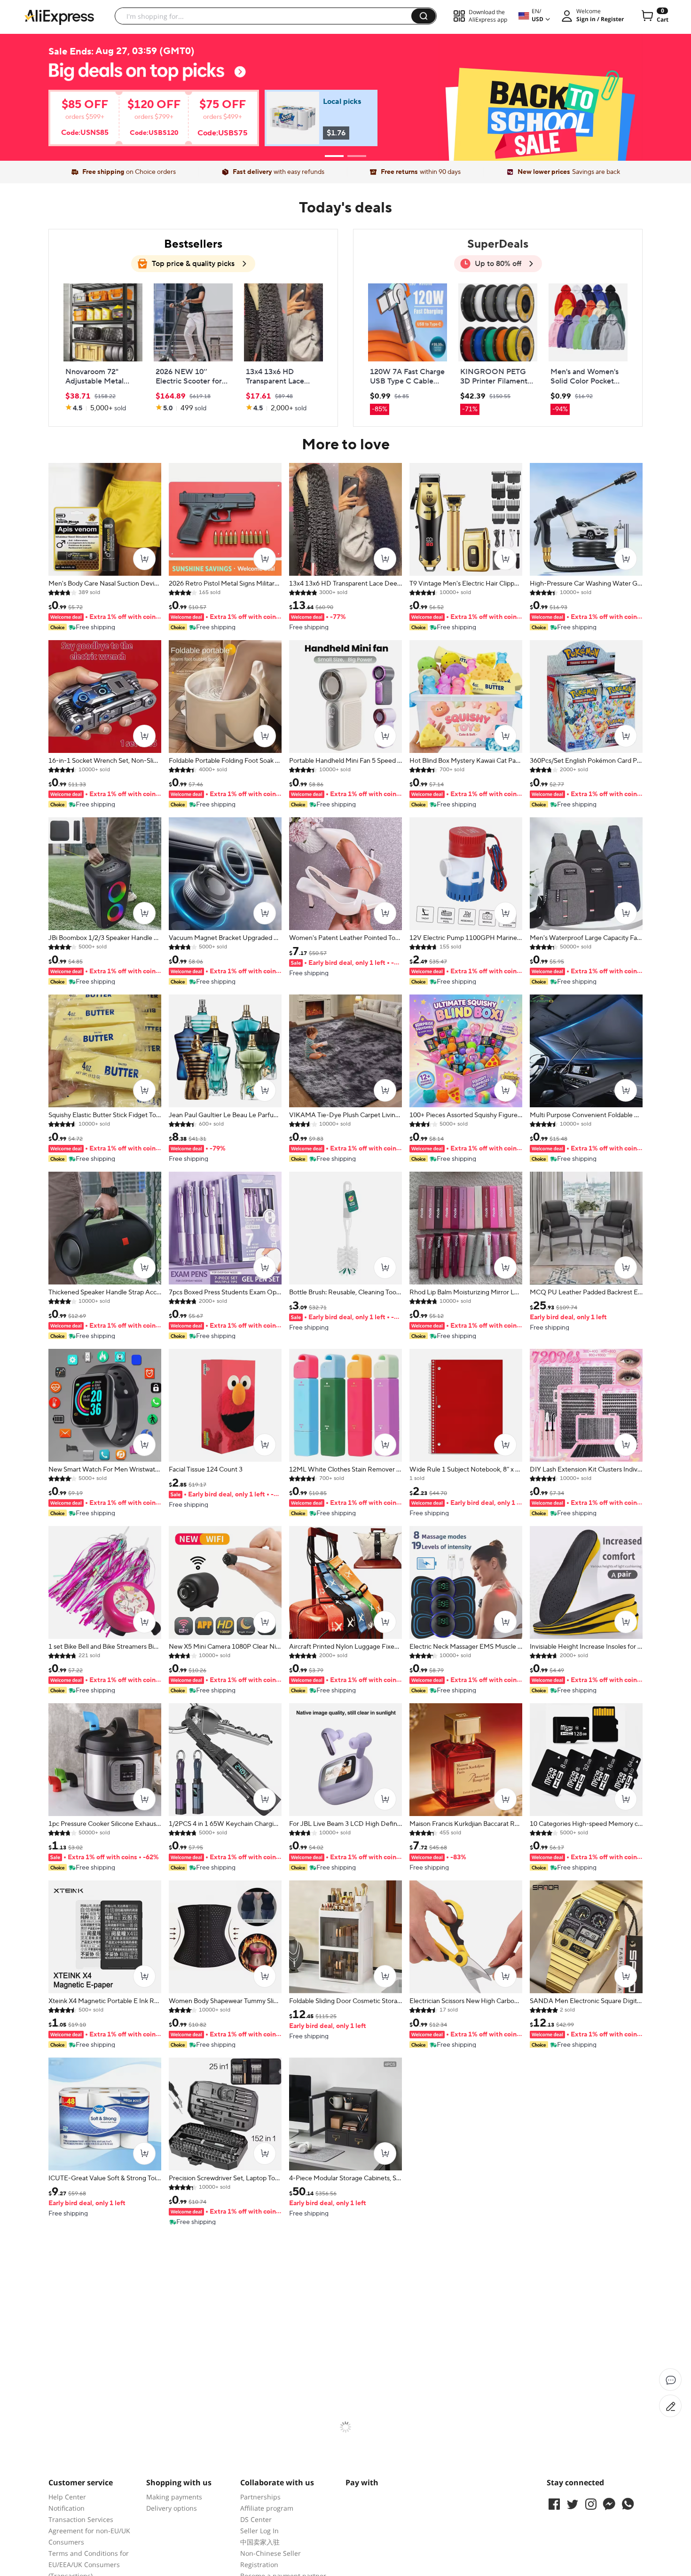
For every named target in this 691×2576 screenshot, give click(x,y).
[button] (424, 16)
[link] (139, 122)
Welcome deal (345, 78)
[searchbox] (267, 16)
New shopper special (345, 94)
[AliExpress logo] (59, 16)
